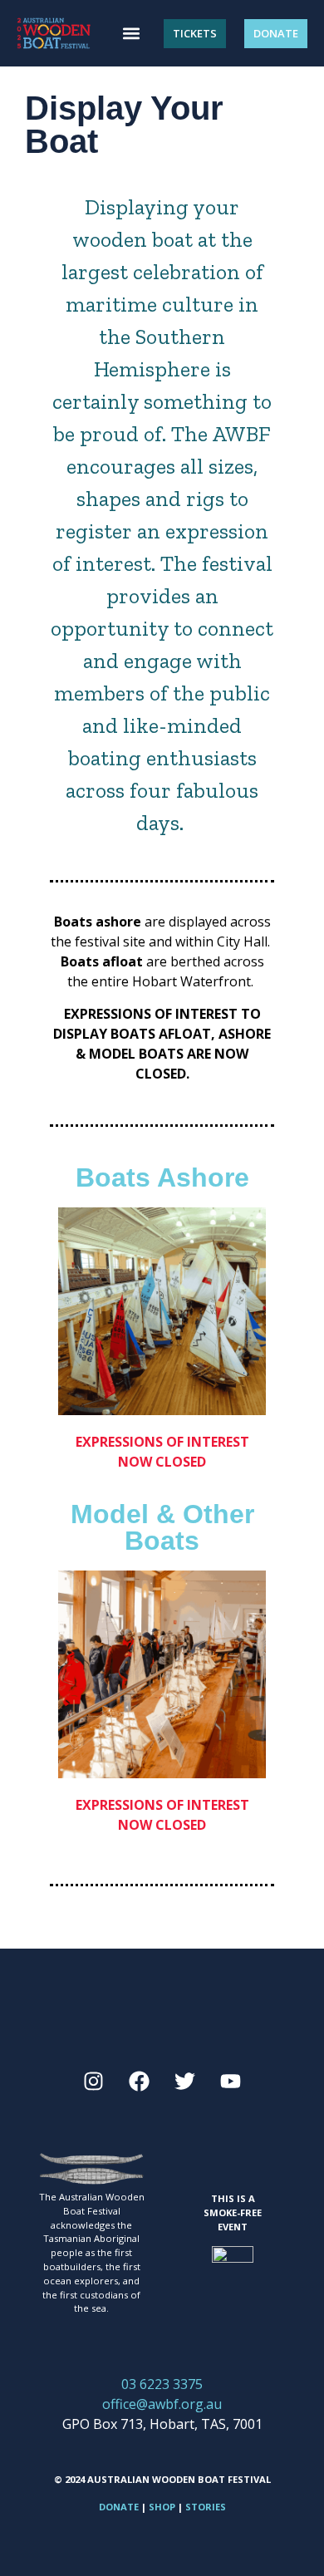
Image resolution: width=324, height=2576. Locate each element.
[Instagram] (94, 2082)
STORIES (206, 2507)
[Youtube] (231, 2082)
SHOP (162, 2507)
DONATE (119, 2507)
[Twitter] (185, 2082)
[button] (131, 34)
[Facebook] (140, 2082)
